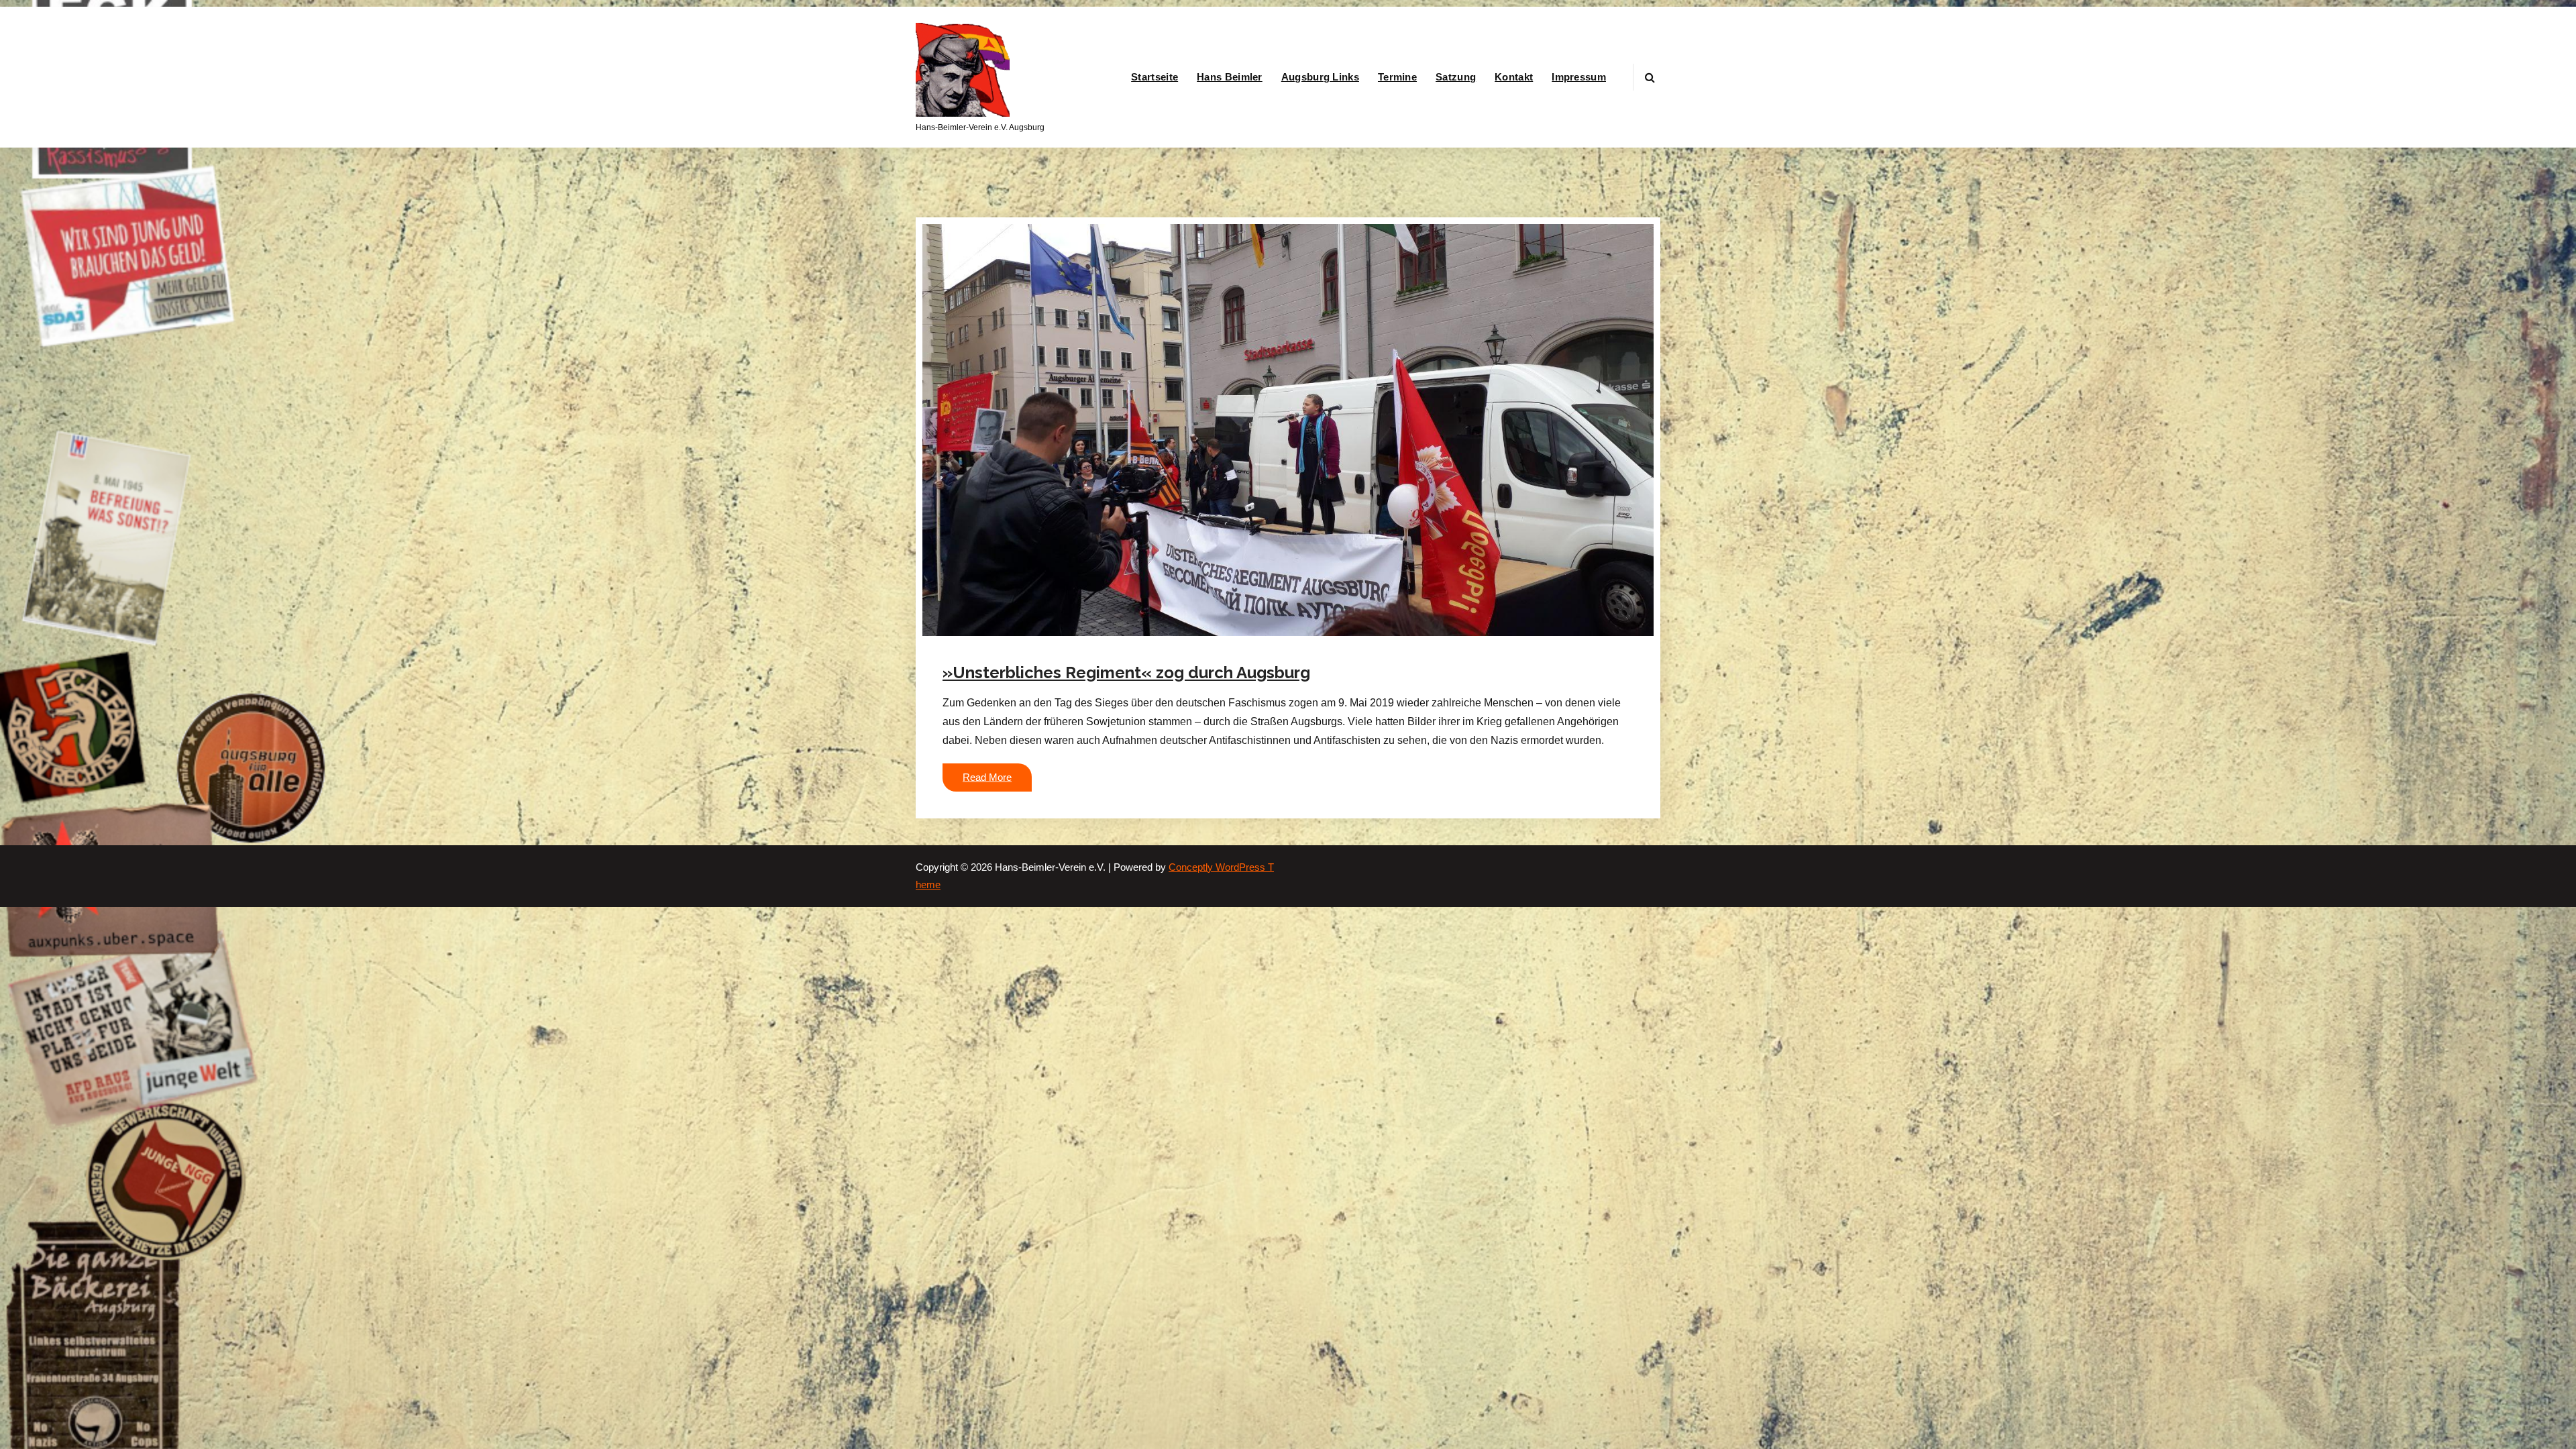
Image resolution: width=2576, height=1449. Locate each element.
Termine (1397, 77)
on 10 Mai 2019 (1027, 644)
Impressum (1579, 77)
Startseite (1155, 77)
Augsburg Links (1320, 77)
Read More (987, 777)
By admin (1105, 644)
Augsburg (1175, 644)
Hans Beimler (1230, 77)
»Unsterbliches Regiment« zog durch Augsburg (1126, 673)
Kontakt (1514, 77)
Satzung (1456, 77)
